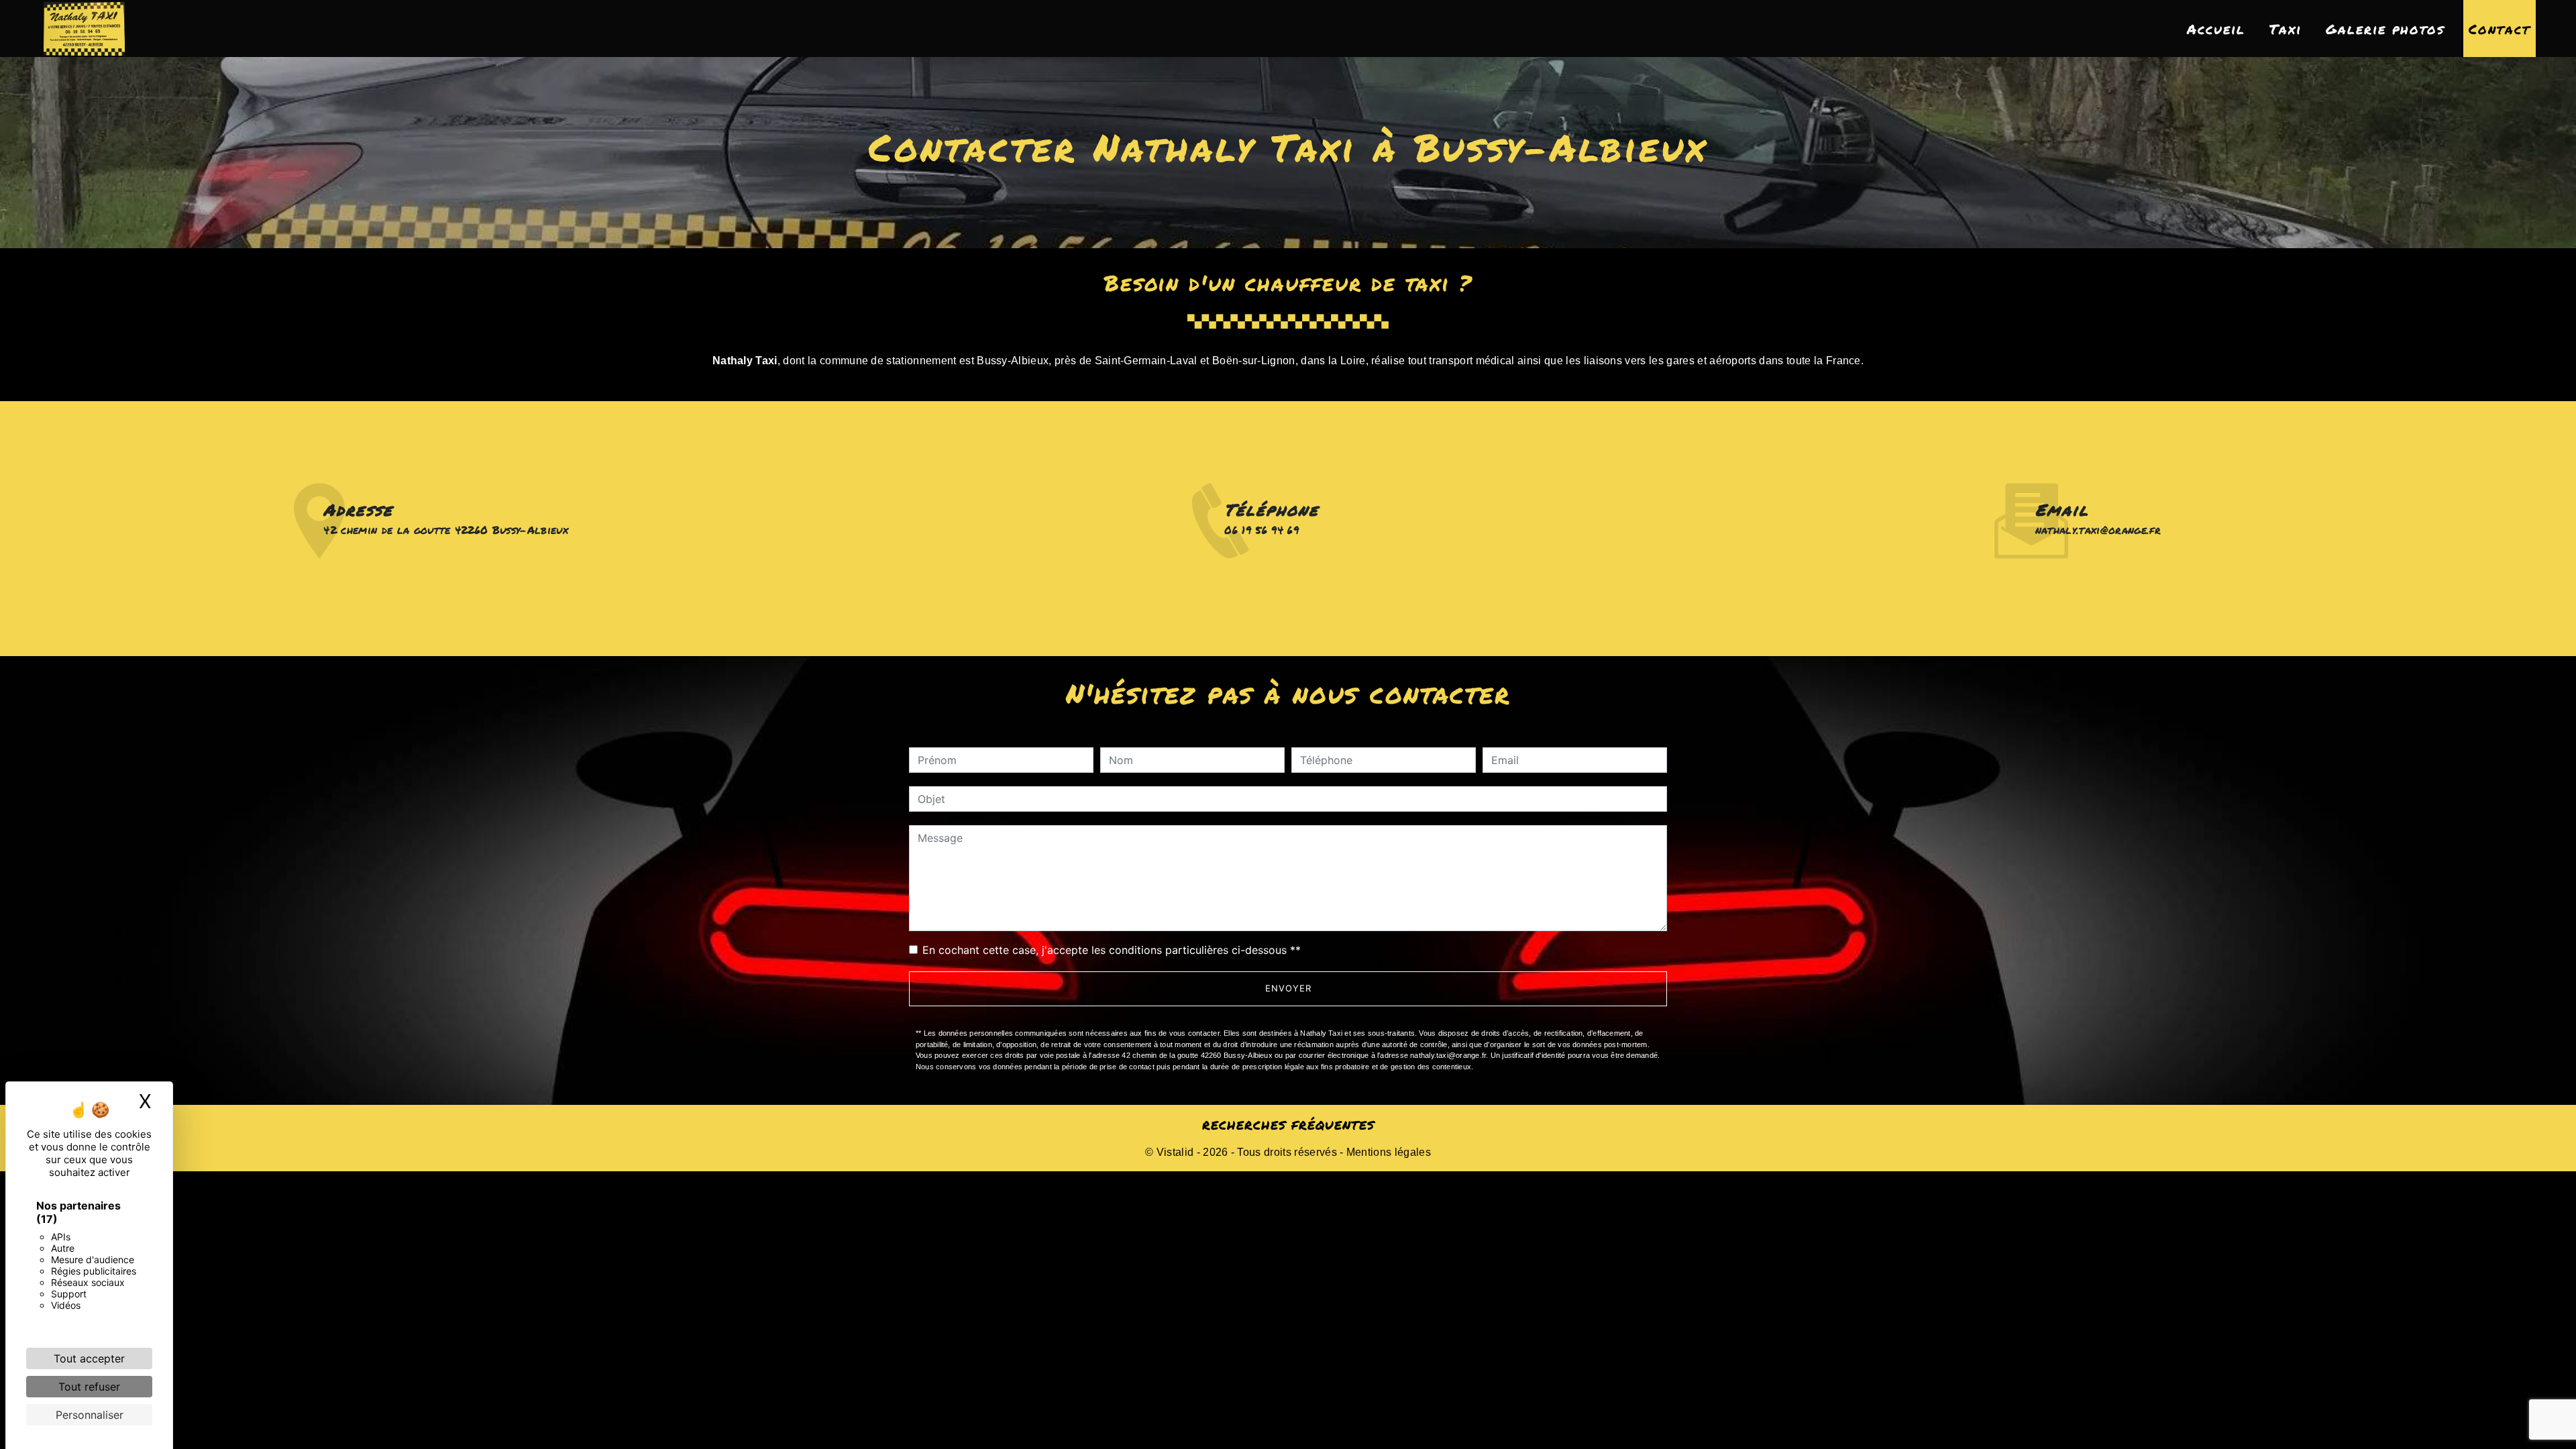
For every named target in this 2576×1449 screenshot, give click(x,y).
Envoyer (1288, 988)
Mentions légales (1387, 1152)
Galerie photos (2385, 29)
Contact (2500, 29)
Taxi (2286, 29)
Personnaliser (90, 1415)
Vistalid (1175, 1152)
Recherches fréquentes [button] (1288, 1125)
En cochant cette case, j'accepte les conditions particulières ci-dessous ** (1112, 950)
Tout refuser (89, 1387)
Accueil (2216, 29)
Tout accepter (89, 1358)
